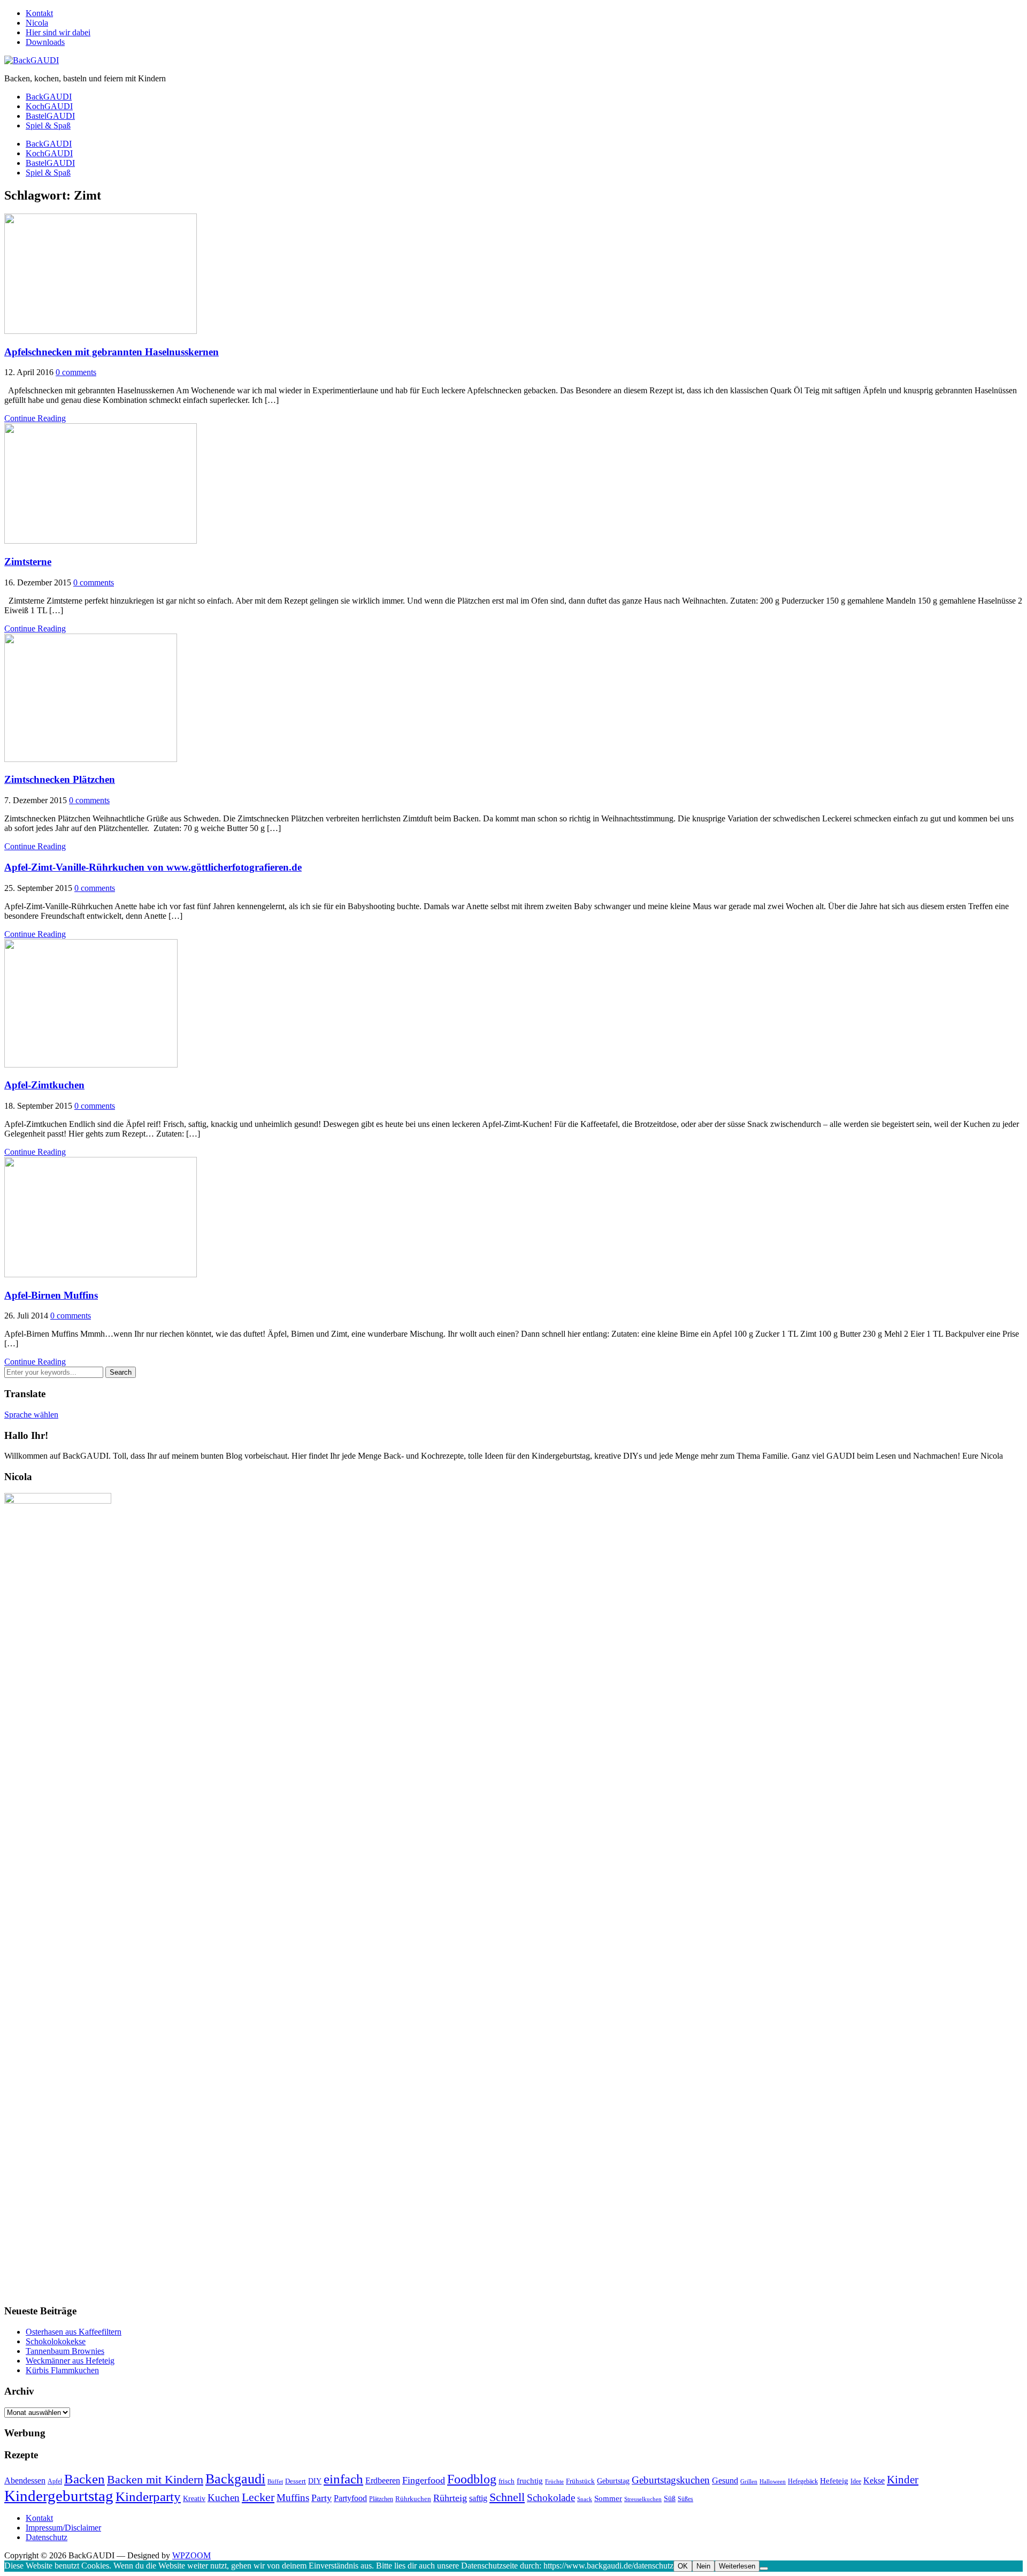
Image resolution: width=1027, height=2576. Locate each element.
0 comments (76, 372)
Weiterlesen (737, 2566)
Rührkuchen (413, 2499)
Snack (585, 2499)
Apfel (55, 2481)
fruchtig (530, 2481)
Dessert (296, 2481)
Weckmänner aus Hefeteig (70, 2361)
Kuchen (224, 2498)
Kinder (903, 2480)
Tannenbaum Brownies (65, 2351)
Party (321, 2498)
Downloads (45, 42)
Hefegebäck (803, 2481)
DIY (315, 2481)
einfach (343, 2479)
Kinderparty (148, 2497)
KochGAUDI (49, 106)
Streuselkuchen (643, 2499)
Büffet (275, 2482)
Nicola (37, 23)
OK (683, 2566)
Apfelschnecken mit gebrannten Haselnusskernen (112, 352)
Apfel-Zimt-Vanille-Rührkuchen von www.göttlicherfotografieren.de (153, 867)
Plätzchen (381, 2499)
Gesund (725, 2480)
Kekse (874, 2480)
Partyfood (350, 2498)
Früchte (554, 2481)
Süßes (685, 2499)
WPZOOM (191, 2555)
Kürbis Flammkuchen (62, 2370)
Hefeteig (834, 2480)
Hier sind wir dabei (58, 32)
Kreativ (194, 2498)
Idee (856, 2481)
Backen (85, 2479)
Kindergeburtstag (59, 2496)
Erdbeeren (383, 2480)
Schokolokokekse (56, 2341)
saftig (478, 2498)
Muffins (293, 2498)
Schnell (507, 2497)
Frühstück (580, 2481)
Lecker (258, 2497)
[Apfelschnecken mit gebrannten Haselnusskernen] (101, 331)
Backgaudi (235, 2479)
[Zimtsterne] (101, 541)
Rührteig (450, 2498)
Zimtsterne (28, 562)
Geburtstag (613, 2481)
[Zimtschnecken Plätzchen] (91, 759)
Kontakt (39, 13)
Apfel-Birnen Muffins (51, 1295)
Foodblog (472, 2479)
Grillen (749, 2482)
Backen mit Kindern (155, 2479)
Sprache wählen (31, 1415)
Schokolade (551, 2498)
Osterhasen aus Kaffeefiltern (74, 2332)
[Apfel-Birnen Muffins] (101, 1274)
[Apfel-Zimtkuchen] (91, 1065)
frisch (507, 2481)
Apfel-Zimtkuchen (44, 1085)
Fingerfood (424, 2480)
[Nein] (764, 2569)
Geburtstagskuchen (671, 2480)
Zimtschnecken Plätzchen (60, 779)
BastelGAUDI (50, 116)
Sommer (608, 2498)
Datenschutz (47, 2537)
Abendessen (25, 2480)
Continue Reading (35, 418)
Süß (670, 2498)
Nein (703, 2566)
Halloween (773, 2481)
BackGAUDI (49, 97)
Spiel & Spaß (48, 125)
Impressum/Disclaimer (63, 2528)
